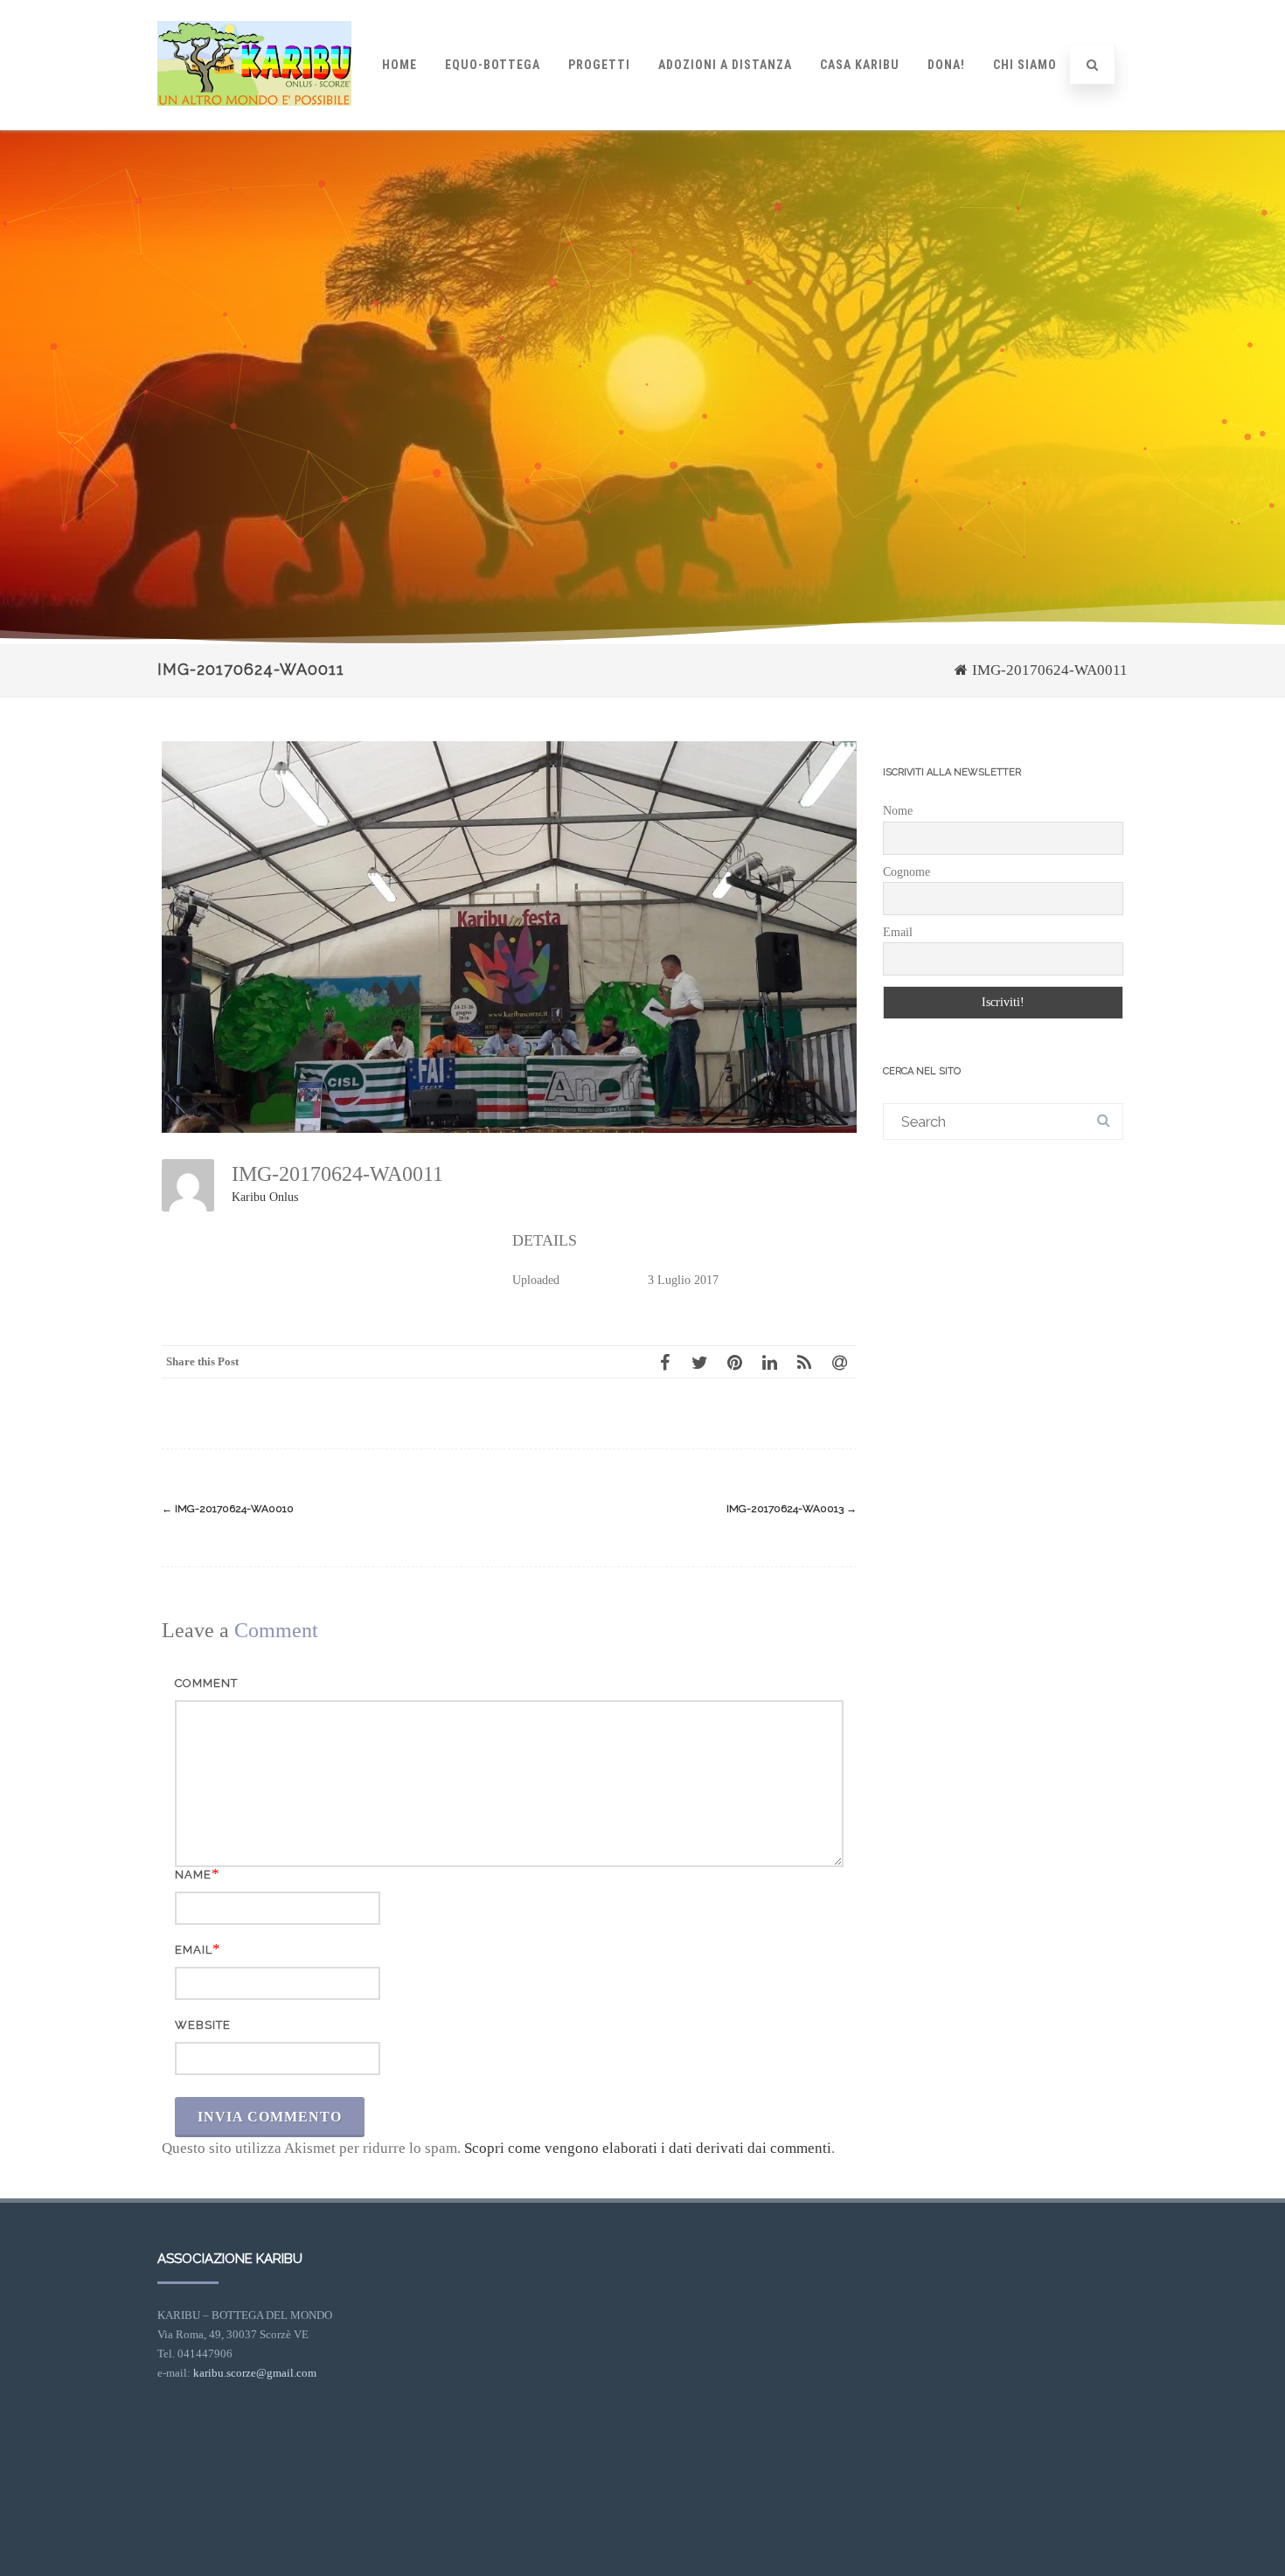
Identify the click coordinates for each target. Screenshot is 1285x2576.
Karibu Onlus (265, 1197)
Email (194, 1950)
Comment (206, 1683)
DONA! (946, 65)
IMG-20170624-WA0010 (228, 1509)
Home (399, 65)
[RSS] (804, 1362)
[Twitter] (699, 1362)
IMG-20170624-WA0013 (792, 1509)
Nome (898, 811)
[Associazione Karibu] (254, 122)
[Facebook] (664, 1362)
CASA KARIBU (860, 65)
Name (193, 1875)
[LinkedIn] (769, 1362)
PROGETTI (599, 65)
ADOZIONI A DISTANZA (725, 65)
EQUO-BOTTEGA (493, 65)
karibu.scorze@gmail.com (255, 2373)
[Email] (839, 1362)
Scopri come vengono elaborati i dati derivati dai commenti (648, 2148)
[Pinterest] (734, 1362)
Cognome (906, 872)
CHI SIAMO (1025, 65)
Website (203, 2025)
